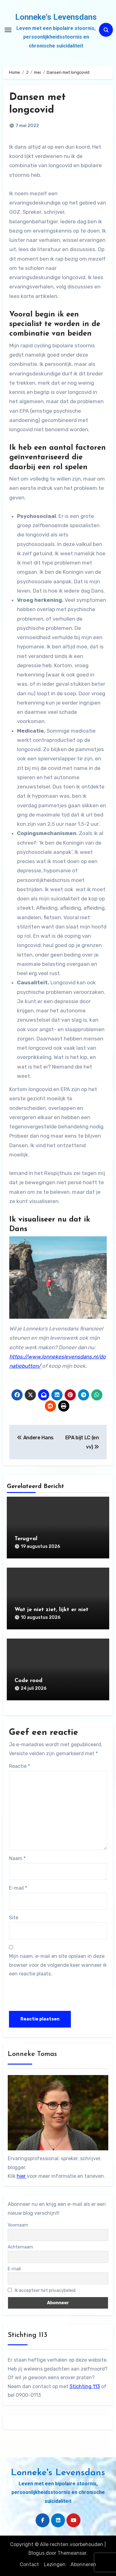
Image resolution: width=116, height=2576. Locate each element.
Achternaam (20, 2247)
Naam (17, 1858)
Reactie (19, 1766)
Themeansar (72, 2553)
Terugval (26, 1539)
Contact (29, 2564)
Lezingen (55, 2564)
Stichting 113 (85, 2386)
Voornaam (18, 2225)
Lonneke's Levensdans (56, 17)
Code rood (28, 1681)
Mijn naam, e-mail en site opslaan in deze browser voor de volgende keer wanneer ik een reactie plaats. (58, 1965)
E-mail (18, 1888)
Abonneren (83, 2564)
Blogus (37, 2553)
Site (14, 1918)
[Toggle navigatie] (8, 30)
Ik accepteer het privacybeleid (45, 2291)
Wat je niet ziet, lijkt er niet (52, 1610)
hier (22, 2176)
